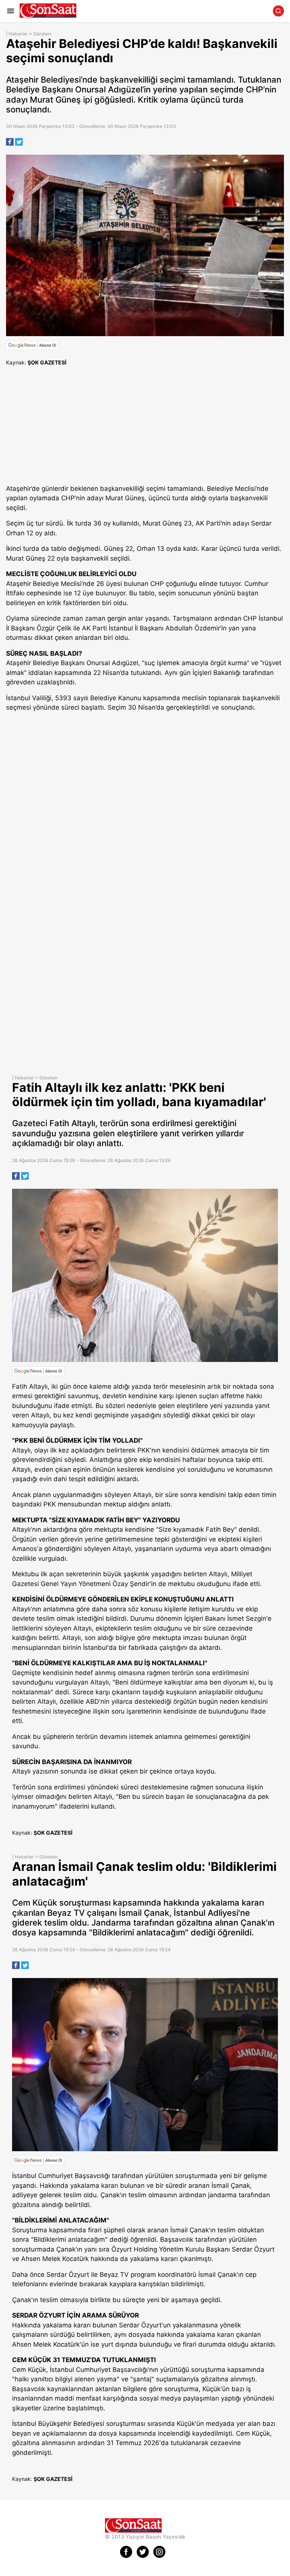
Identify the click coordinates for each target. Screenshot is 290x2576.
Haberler (18, 34)
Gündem (42, 34)
